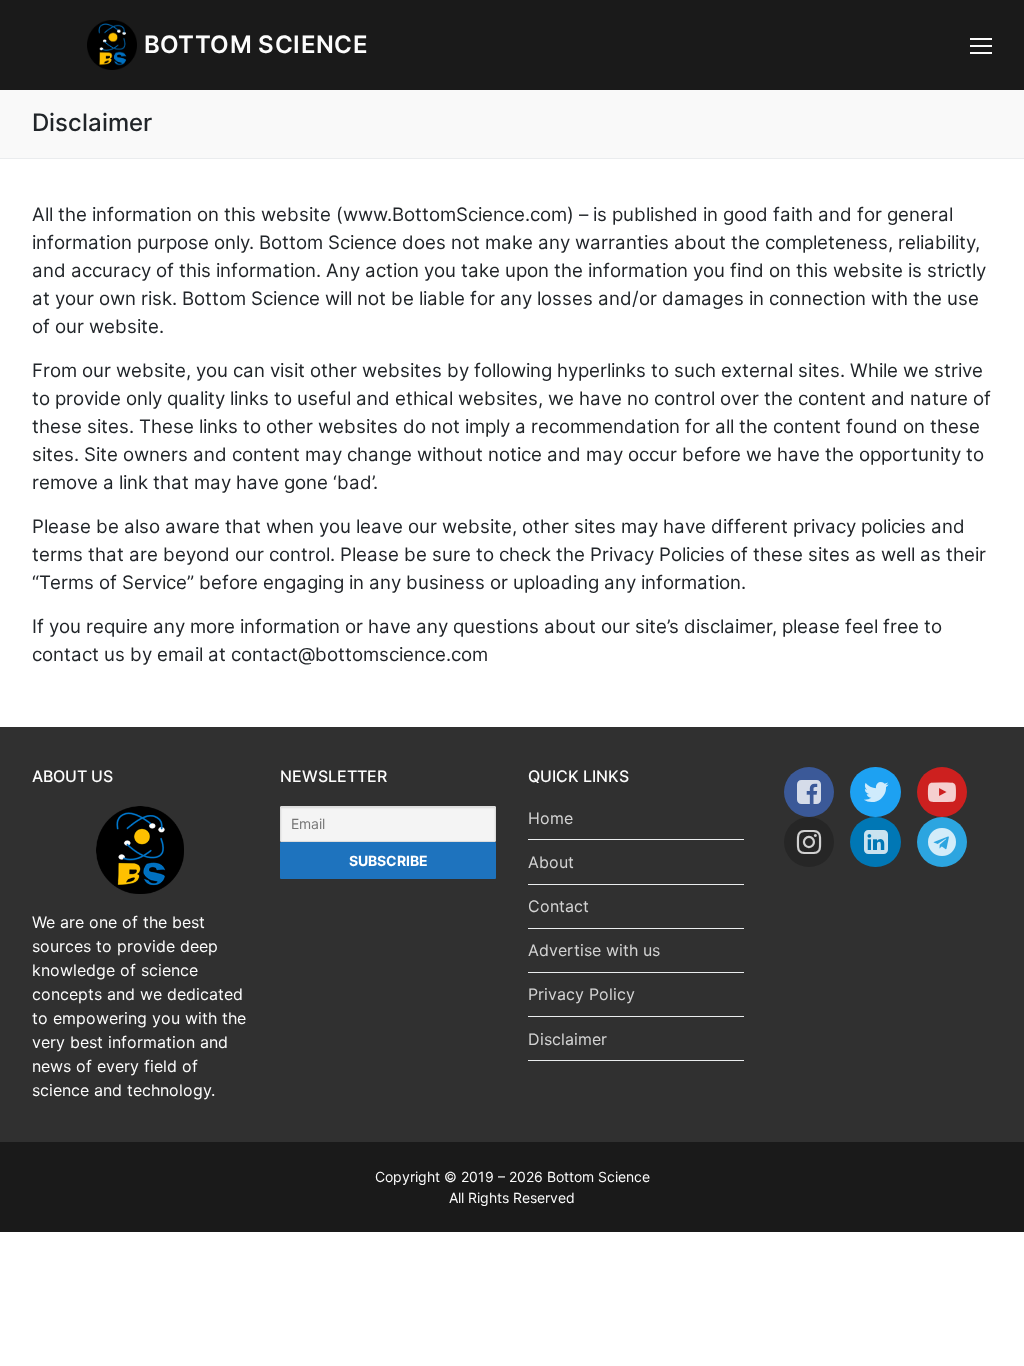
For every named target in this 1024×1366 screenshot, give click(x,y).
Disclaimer (567, 1039)
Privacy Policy (581, 994)
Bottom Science (256, 44)
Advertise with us (594, 950)
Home (550, 818)
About (551, 862)
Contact (558, 906)
